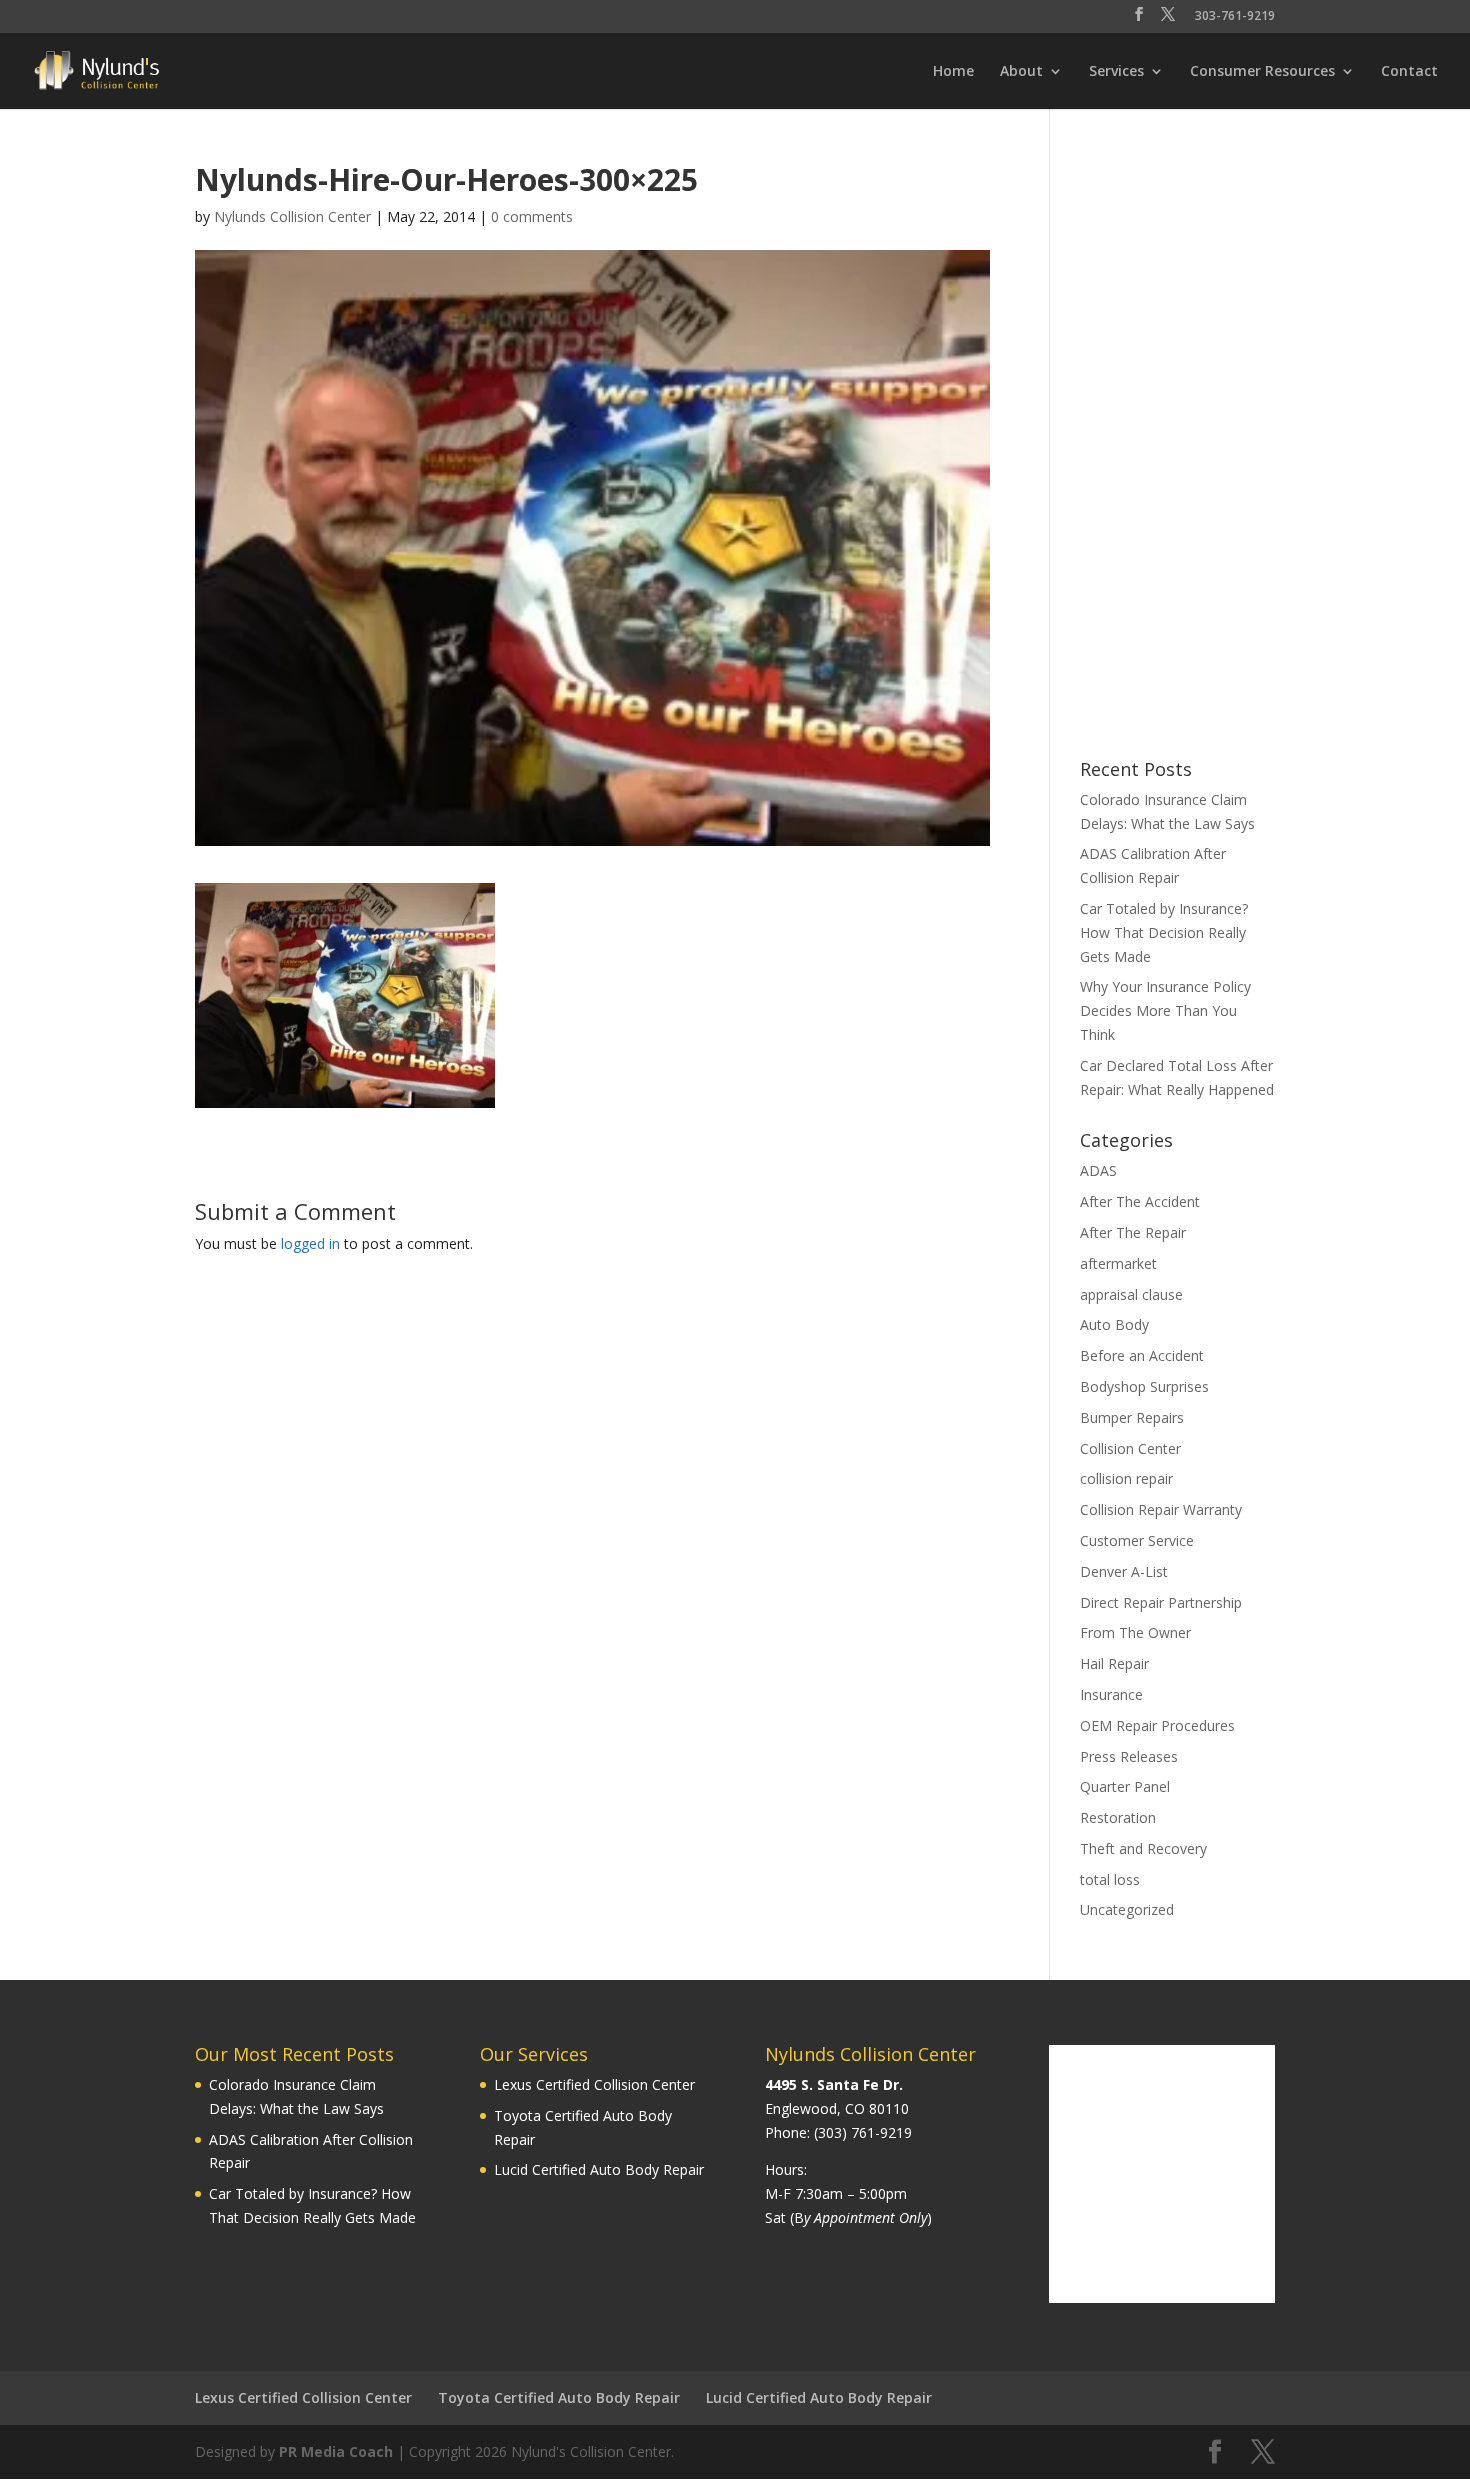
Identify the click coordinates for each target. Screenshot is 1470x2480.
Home (953, 72)
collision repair (1126, 1478)
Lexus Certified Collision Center (594, 2084)
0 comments (532, 216)
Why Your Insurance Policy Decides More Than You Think (1165, 1010)
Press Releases (1129, 1756)
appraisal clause (1131, 1294)
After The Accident (1140, 1201)
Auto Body (1114, 1324)
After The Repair (1133, 1232)
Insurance (1111, 1694)
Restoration (1118, 1817)
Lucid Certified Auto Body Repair (599, 2169)
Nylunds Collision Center (292, 216)
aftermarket (1118, 1263)
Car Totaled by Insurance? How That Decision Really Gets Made (1164, 932)
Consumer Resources (1262, 72)
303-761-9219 (1235, 17)
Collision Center (1130, 1448)
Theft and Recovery (1143, 1848)
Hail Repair (1114, 1663)
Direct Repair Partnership (1161, 1602)
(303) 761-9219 (863, 2132)
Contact (1409, 72)
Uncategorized (1127, 1909)
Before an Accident (1142, 1355)
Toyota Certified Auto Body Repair (559, 2397)
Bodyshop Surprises (1144, 1386)
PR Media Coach (336, 2451)
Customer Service (1137, 1540)
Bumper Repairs (1132, 1417)
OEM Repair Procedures (1157, 1725)
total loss (1110, 1879)
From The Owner (1135, 1632)
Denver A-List (1124, 1571)
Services (1116, 72)
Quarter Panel (1125, 1786)
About (1021, 72)
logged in (310, 1243)
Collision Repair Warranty (1161, 1509)
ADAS (1098, 1170)
